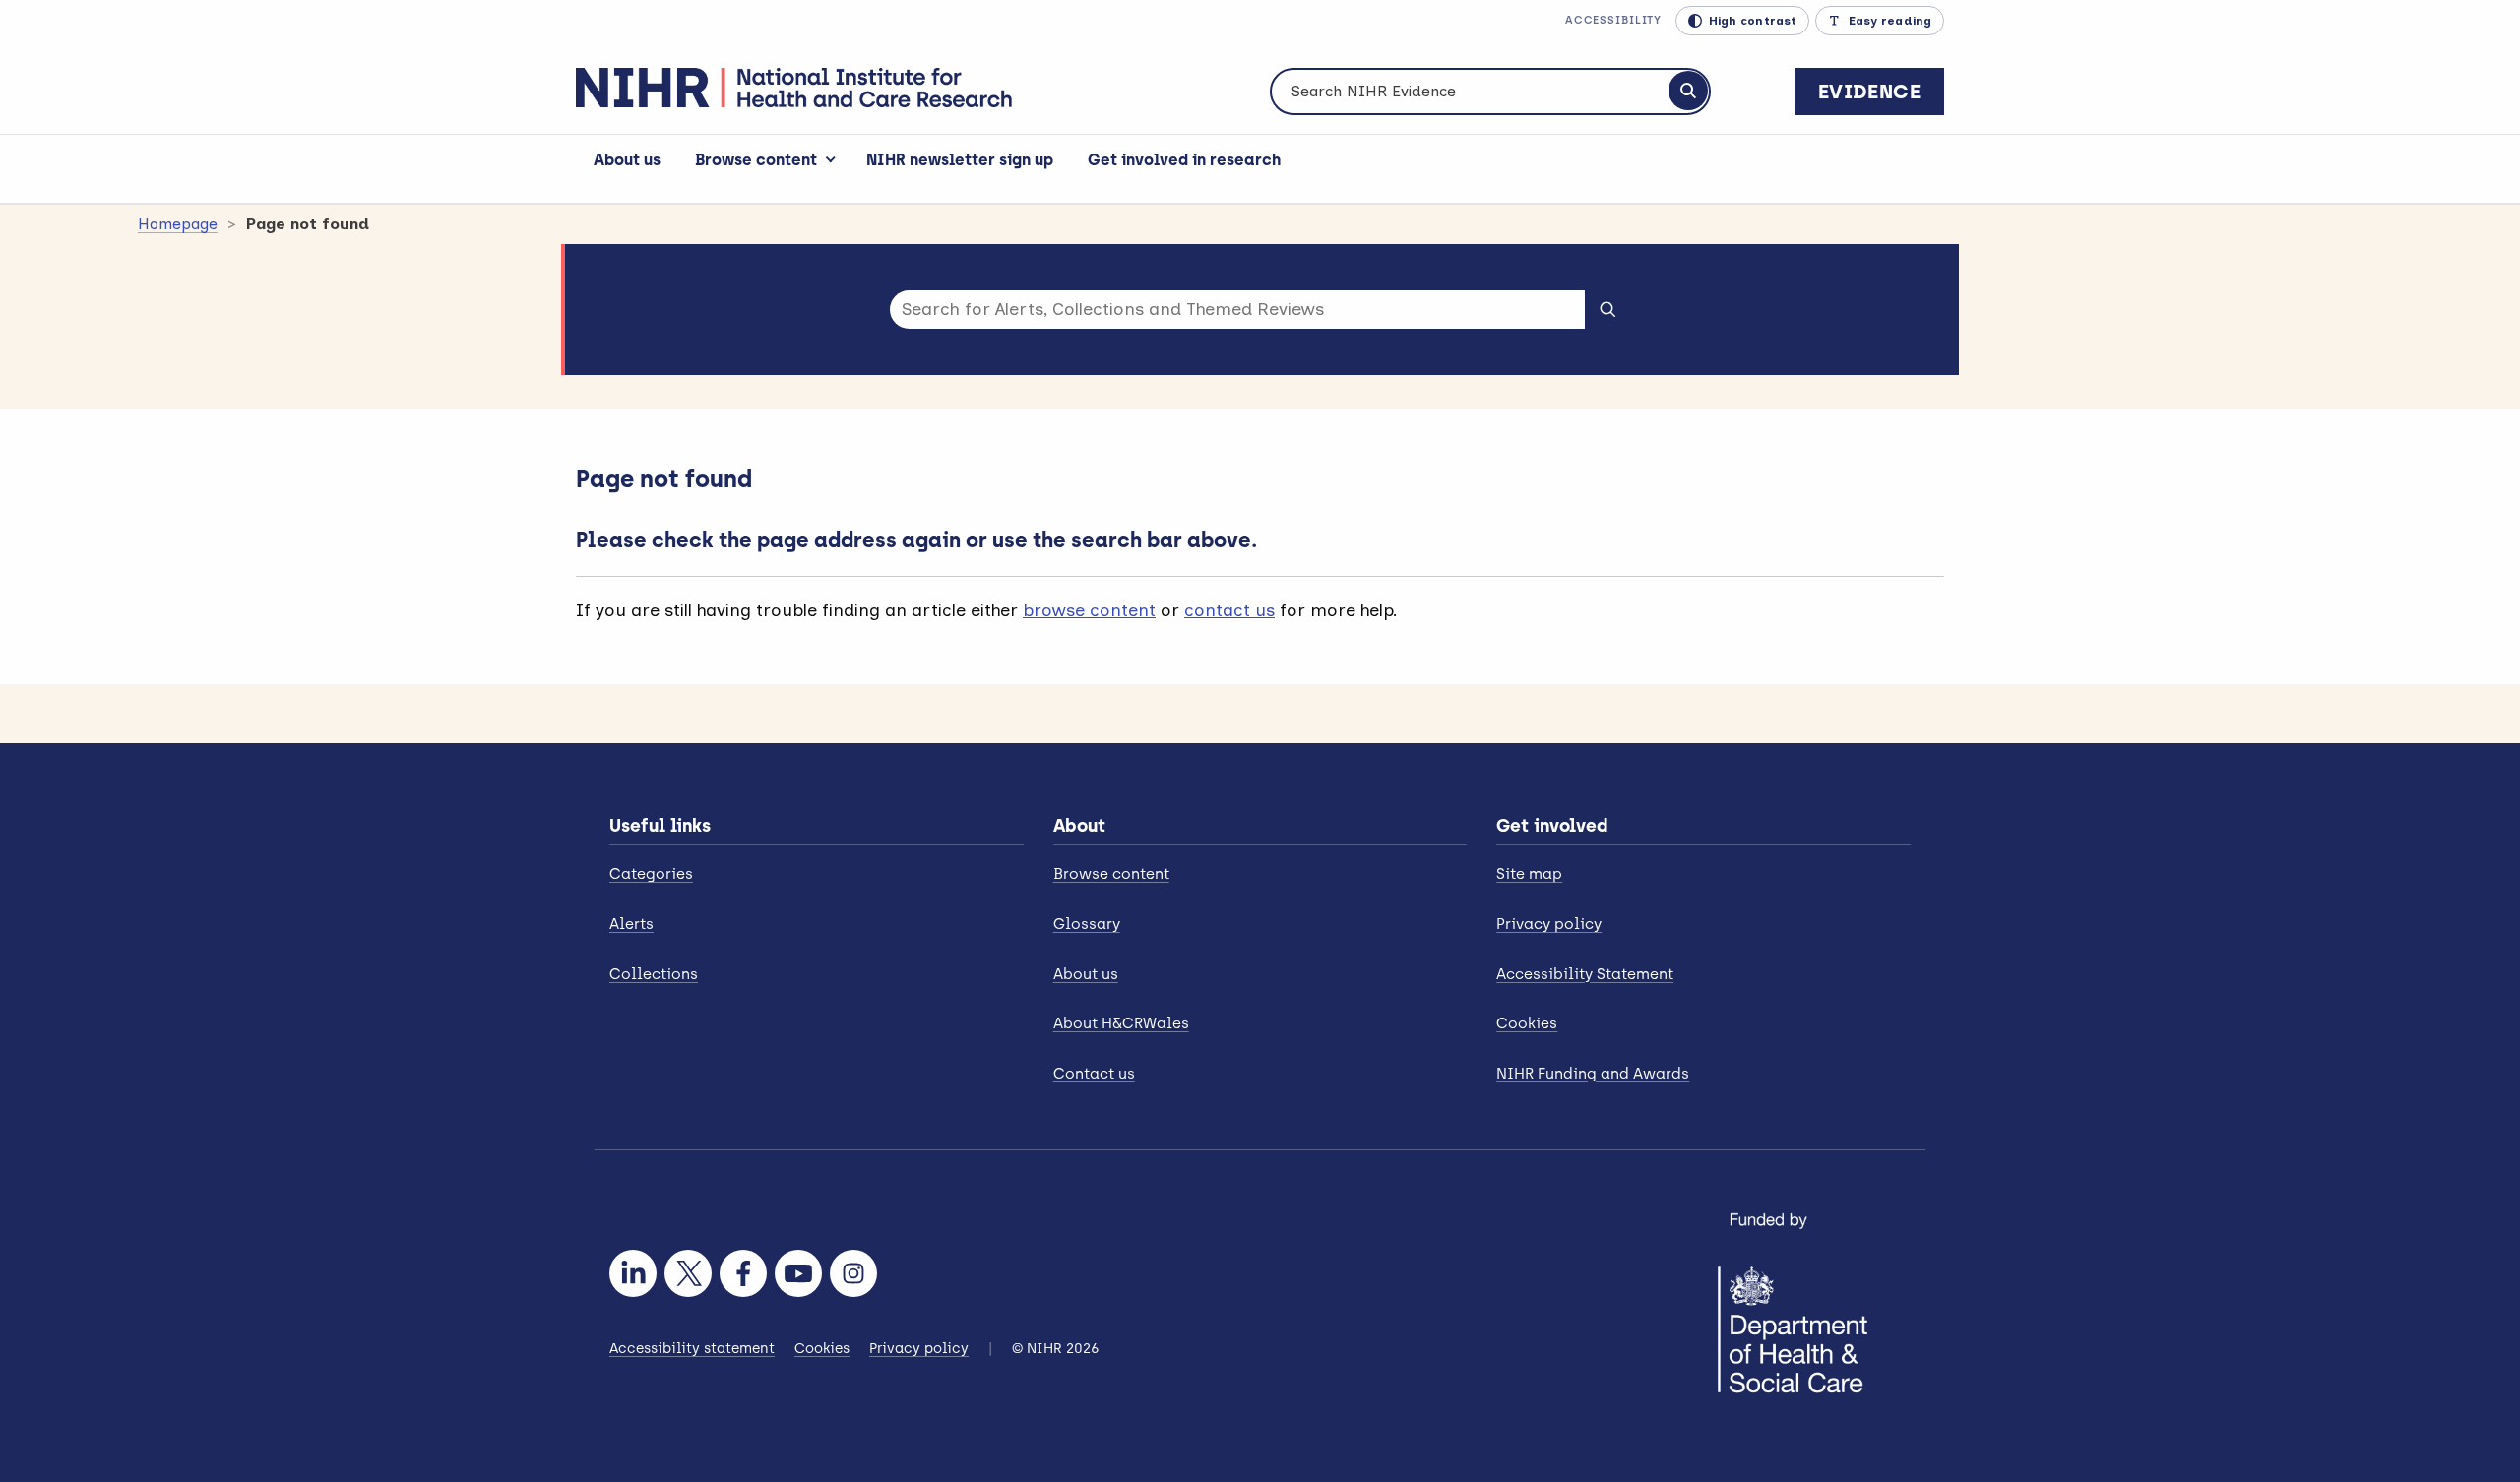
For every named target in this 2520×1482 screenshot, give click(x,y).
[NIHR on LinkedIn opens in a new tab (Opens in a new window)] (633, 1273)
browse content (1089, 610)
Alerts (631, 924)
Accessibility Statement (1585, 974)
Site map (1529, 874)
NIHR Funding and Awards (1593, 1074)
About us (627, 160)
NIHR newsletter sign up (960, 160)
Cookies (1527, 1023)
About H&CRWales (1121, 1023)
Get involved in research (1184, 160)
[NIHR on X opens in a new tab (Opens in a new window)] (688, 1273)
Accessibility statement (692, 1349)
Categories (651, 874)
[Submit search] (1608, 308)
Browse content (756, 160)
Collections (654, 974)
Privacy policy (1549, 924)
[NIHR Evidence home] (794, 88)
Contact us (1094, 1074)
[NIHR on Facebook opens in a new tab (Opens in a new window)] (743, 1273)
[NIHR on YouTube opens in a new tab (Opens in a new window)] (798, 1273)
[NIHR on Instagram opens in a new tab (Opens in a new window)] (853, 1273)
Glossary (1087, 924)
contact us (1229, 610)
